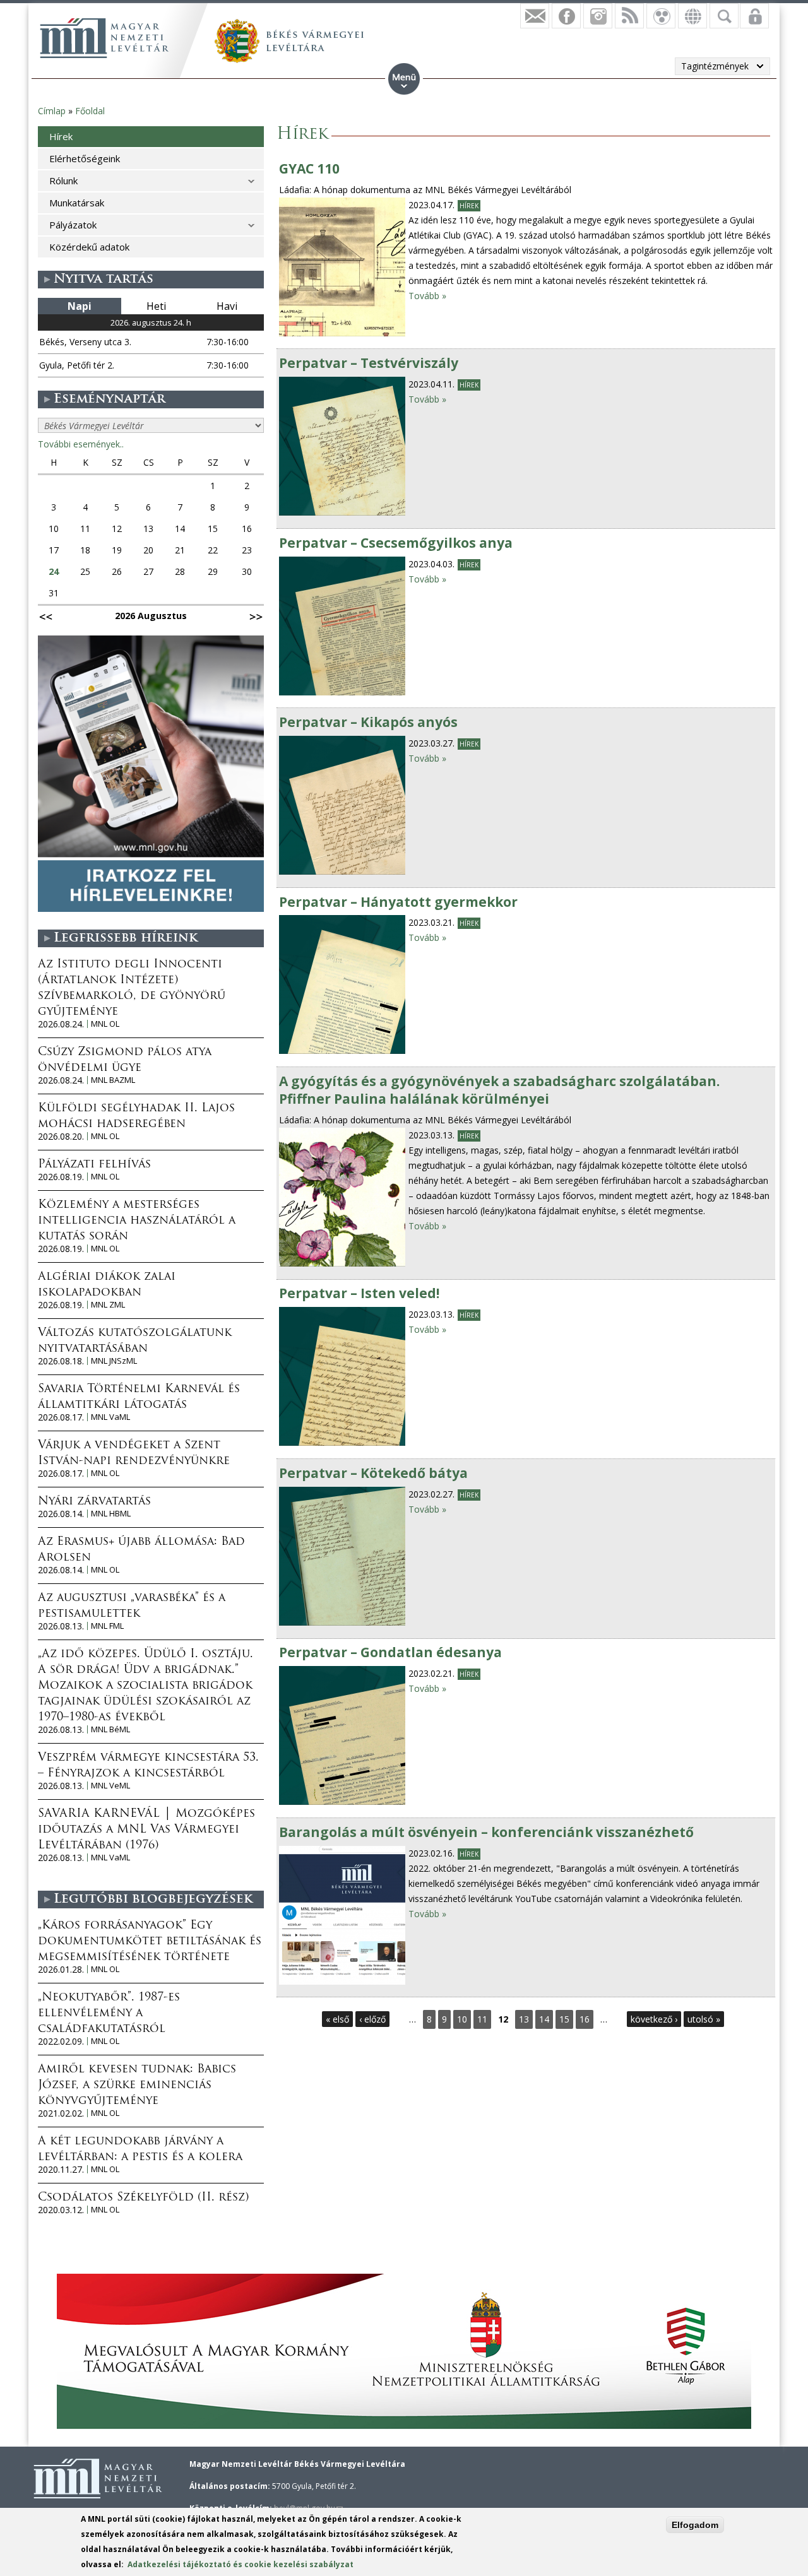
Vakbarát (661, 16)
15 (564, 2019)
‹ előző (372, 2019)
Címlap (52, 111)
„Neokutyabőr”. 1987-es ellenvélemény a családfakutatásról (109, 2014)
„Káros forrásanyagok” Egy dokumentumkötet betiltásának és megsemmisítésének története (150, 1942)
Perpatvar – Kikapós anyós (368, 722)
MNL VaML (110, 1417)
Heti (156, 306)
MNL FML (107, 1626)
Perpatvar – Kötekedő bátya (373, 1473)
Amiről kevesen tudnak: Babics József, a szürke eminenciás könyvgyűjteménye (137, 2086)
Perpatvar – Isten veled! (359, 1293)
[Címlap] (104, 38)
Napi (80, 306)
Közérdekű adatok (89, 247)
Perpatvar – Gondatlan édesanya (390, 1652)
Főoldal (90, 111)
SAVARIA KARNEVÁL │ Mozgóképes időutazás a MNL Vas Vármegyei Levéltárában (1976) (146, 1830)
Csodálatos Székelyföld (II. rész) (143, 2198)
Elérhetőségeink (85, 158)
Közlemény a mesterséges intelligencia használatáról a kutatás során (137, 1221)
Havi (227, 306)
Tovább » (427, 296)
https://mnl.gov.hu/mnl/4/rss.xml (629, 16)
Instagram (598, 16)
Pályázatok (73, 225)
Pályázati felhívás (94, 1165)
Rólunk (63, 180)
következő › (654, 2019)
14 (544, 2019)
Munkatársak (77, 203)
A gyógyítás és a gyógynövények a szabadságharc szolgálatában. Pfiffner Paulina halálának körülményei (499, 1090)
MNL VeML (110, 1786)
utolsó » (704, 2019)
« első (337, 2019)
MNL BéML (110, 1729)
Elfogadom (695, 2525)
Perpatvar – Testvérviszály (369, 363)
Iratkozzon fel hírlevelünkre (535, 16)
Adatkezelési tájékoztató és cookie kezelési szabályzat (241, 2564)
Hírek (469, 206)
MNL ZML (108, 1305)
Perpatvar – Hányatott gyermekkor (398, 902)
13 (524, 2019)
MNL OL (105, 1024)
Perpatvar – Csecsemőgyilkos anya (396, 543)
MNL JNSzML (114, 1361)
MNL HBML (111, 1514)
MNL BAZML (113, 1080)
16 (585, 2019)
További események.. (81, 444)
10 (462, 2019)
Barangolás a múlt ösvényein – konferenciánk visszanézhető (486, 1832)
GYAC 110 (309, 168)
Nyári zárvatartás (94, 1502)
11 (482, 2019)
